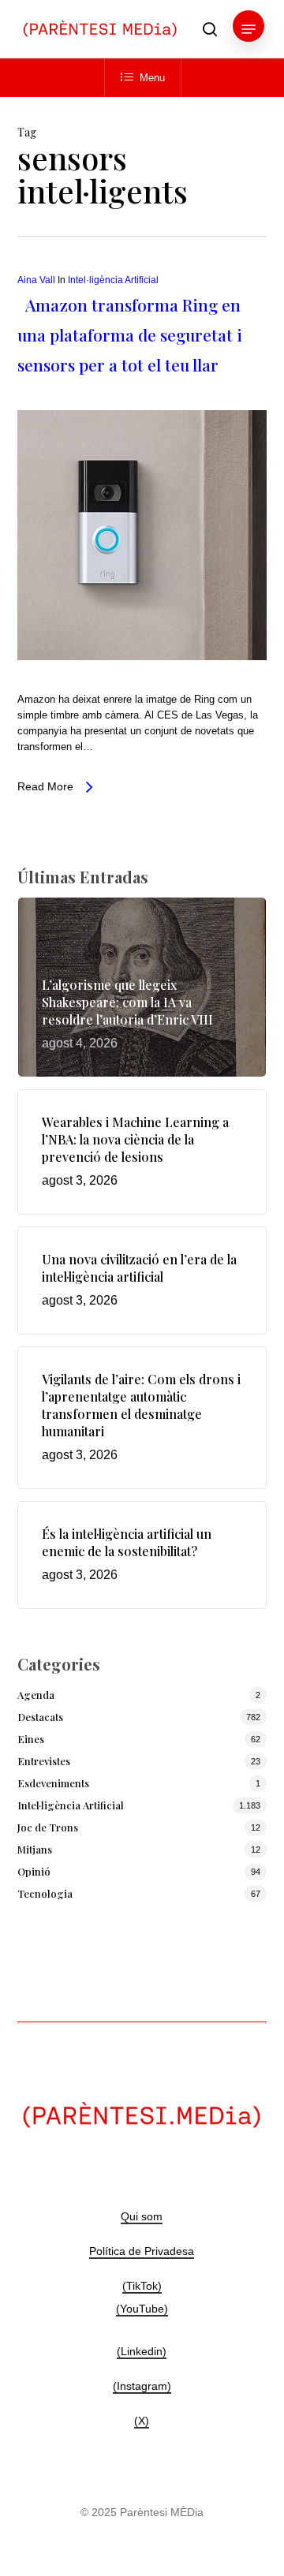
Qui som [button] (142, 2216)
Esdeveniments (53, 1783)
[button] (248, 29)
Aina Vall (36, 280)
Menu (152, 78)
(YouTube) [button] (142, 2309)
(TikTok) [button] (142, 2286)
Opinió (34, 1871)
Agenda (36, 1695)
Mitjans (35, 1849)
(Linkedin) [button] (142, 2351)
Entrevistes (44, 1761)
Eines (31, 1739)
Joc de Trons (48, 1827)
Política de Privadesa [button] (142, 2251)
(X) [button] (142, 2421)
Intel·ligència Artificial (113, 280)
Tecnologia (45, 1893)
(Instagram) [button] (142, 2386)
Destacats (40, 1717)
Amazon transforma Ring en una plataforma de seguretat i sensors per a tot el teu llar (130, 334)
